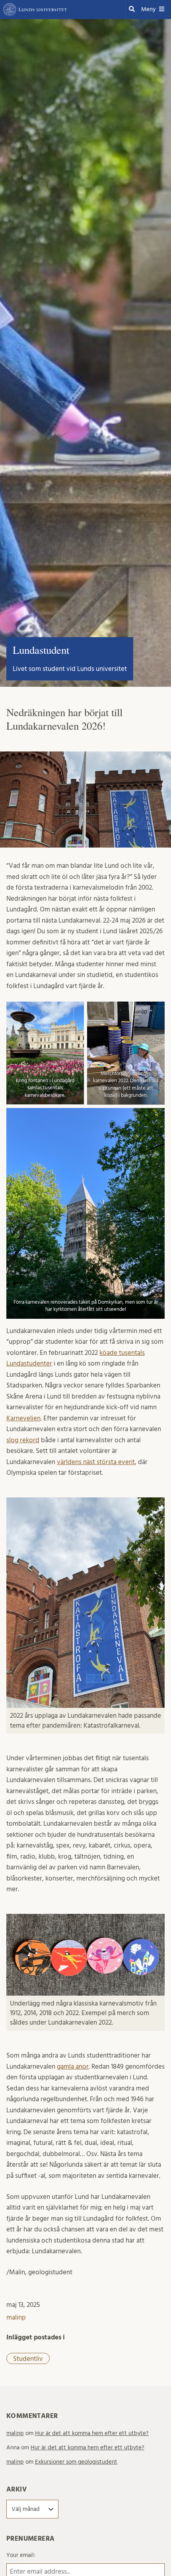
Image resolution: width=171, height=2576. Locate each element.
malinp (16, 2317)
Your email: (21, 2555)
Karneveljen (23, 1418)
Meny (148, 9)
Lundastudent (41, 650)
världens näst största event (96, 1462)
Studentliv (28, 2359)
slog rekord (23, 1440)
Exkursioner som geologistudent (76, 2462)
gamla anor (73, 2066)
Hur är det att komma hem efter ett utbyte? (92, 2433)
